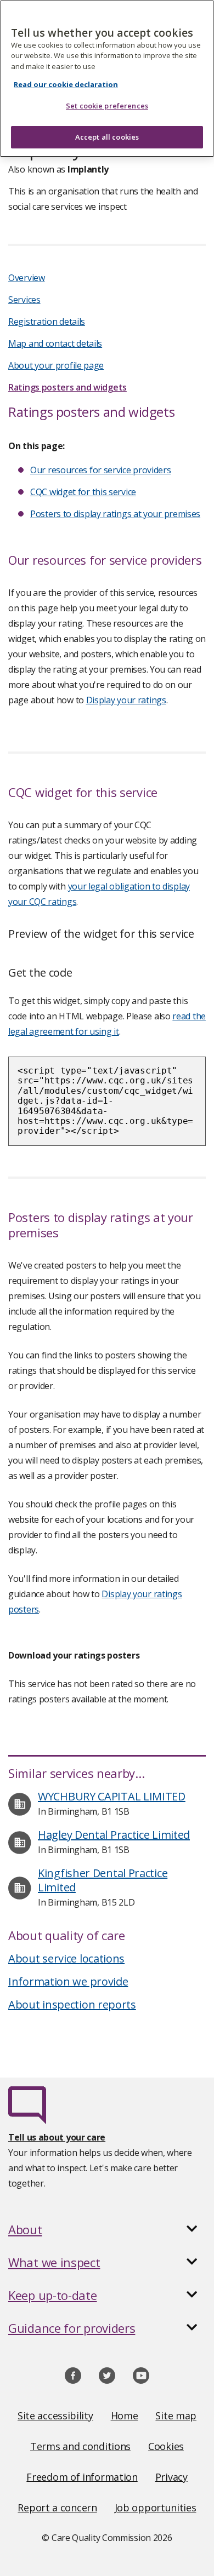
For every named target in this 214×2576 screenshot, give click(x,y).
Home (125, 2416)
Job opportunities (156, 2508)
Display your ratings (126, 700)
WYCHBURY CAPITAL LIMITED (112, 1796)
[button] (107, 2229)
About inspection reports (72, 2004)
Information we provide (68, 1981)
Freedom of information (82, 2477)
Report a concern (57, 2508)
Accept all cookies (107, 137)
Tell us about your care (57, 2137)
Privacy (171, 2477)
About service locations (66, 1958)
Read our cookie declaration (66, 84)
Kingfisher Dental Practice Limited (103, 1880)
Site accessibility (55, 2416)
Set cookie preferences (107, 106)
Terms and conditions (80, 2446)
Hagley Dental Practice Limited (114, 1835)
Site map (176, 2416)
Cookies (166, 2446)
